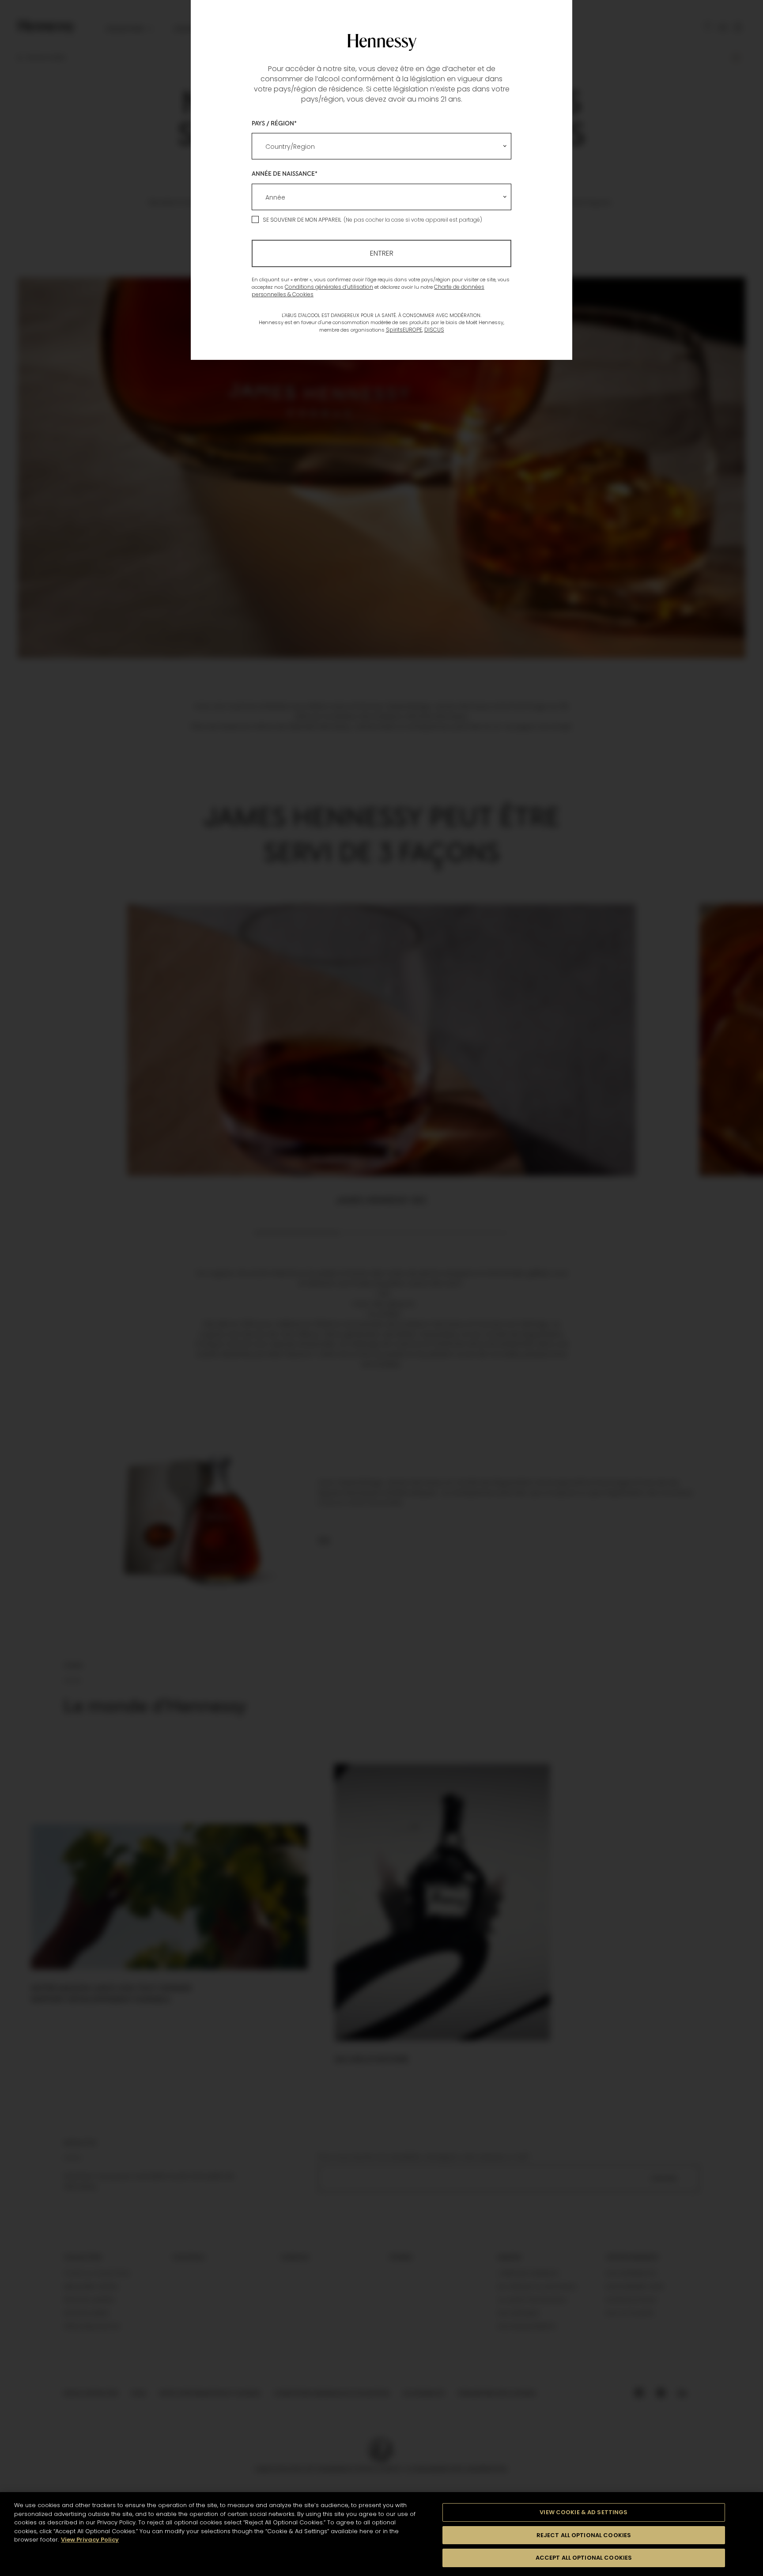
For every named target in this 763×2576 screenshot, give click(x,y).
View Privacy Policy (90, 2540)
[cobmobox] (381, 146)
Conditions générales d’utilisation (329, 287)
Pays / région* (274, 123)
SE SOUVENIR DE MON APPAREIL (302, 220)
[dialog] (381, 1288)
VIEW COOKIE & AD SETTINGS (584, 2512)
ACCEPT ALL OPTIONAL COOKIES (584, 2558)
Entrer (382, 253)
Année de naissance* (285, 173)
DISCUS (434, 330)
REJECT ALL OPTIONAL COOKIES (584, 2535)
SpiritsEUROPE (404, 330)
